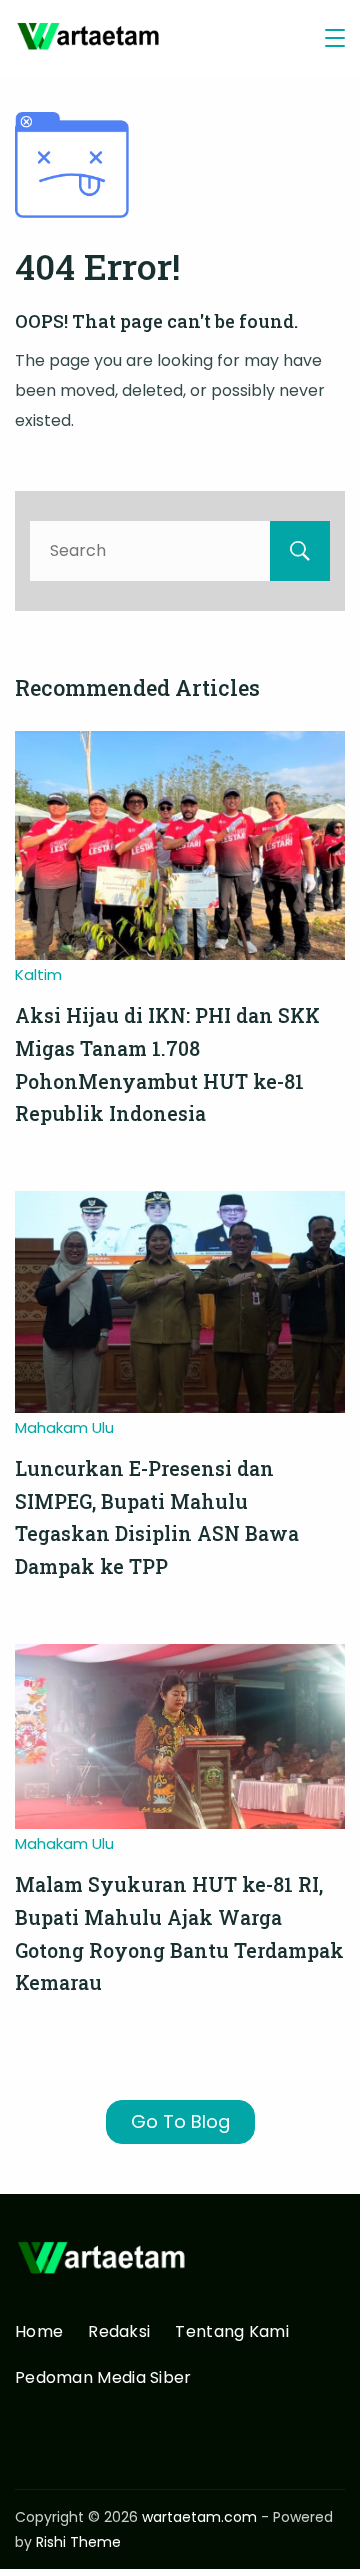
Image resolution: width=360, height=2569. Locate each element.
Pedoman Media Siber (103, 2378)
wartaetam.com (199, 2517)
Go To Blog (180, 2121)
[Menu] (335, 38)
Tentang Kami (232, 2332)
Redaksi (119, 2332)
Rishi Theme (78, 2542)
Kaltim (38, 974)
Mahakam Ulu (64, 1427)
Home (39, 2332)
